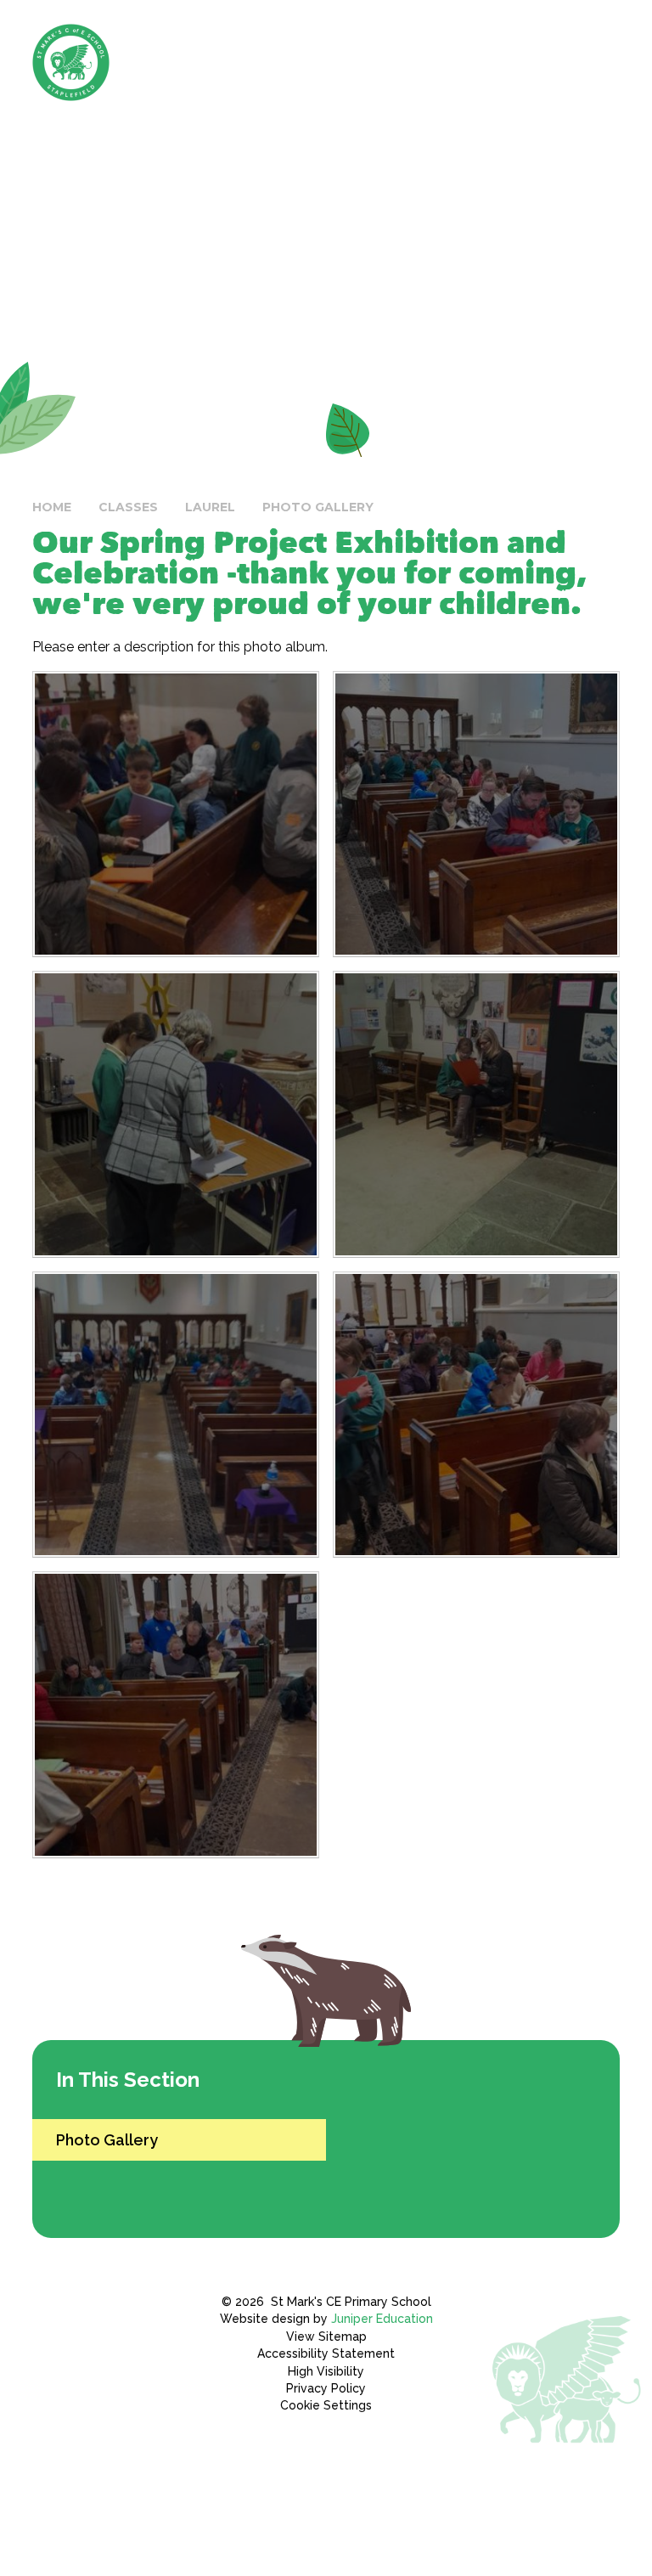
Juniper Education (382, 2319)
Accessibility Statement (326, 2353)
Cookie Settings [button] (326, 2405)
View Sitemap (326, 2336)
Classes (128, 507)
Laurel (210, 507)
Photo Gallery (318, 507)
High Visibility (326, 2371)
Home (52, 507)
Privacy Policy (326, 2388)
